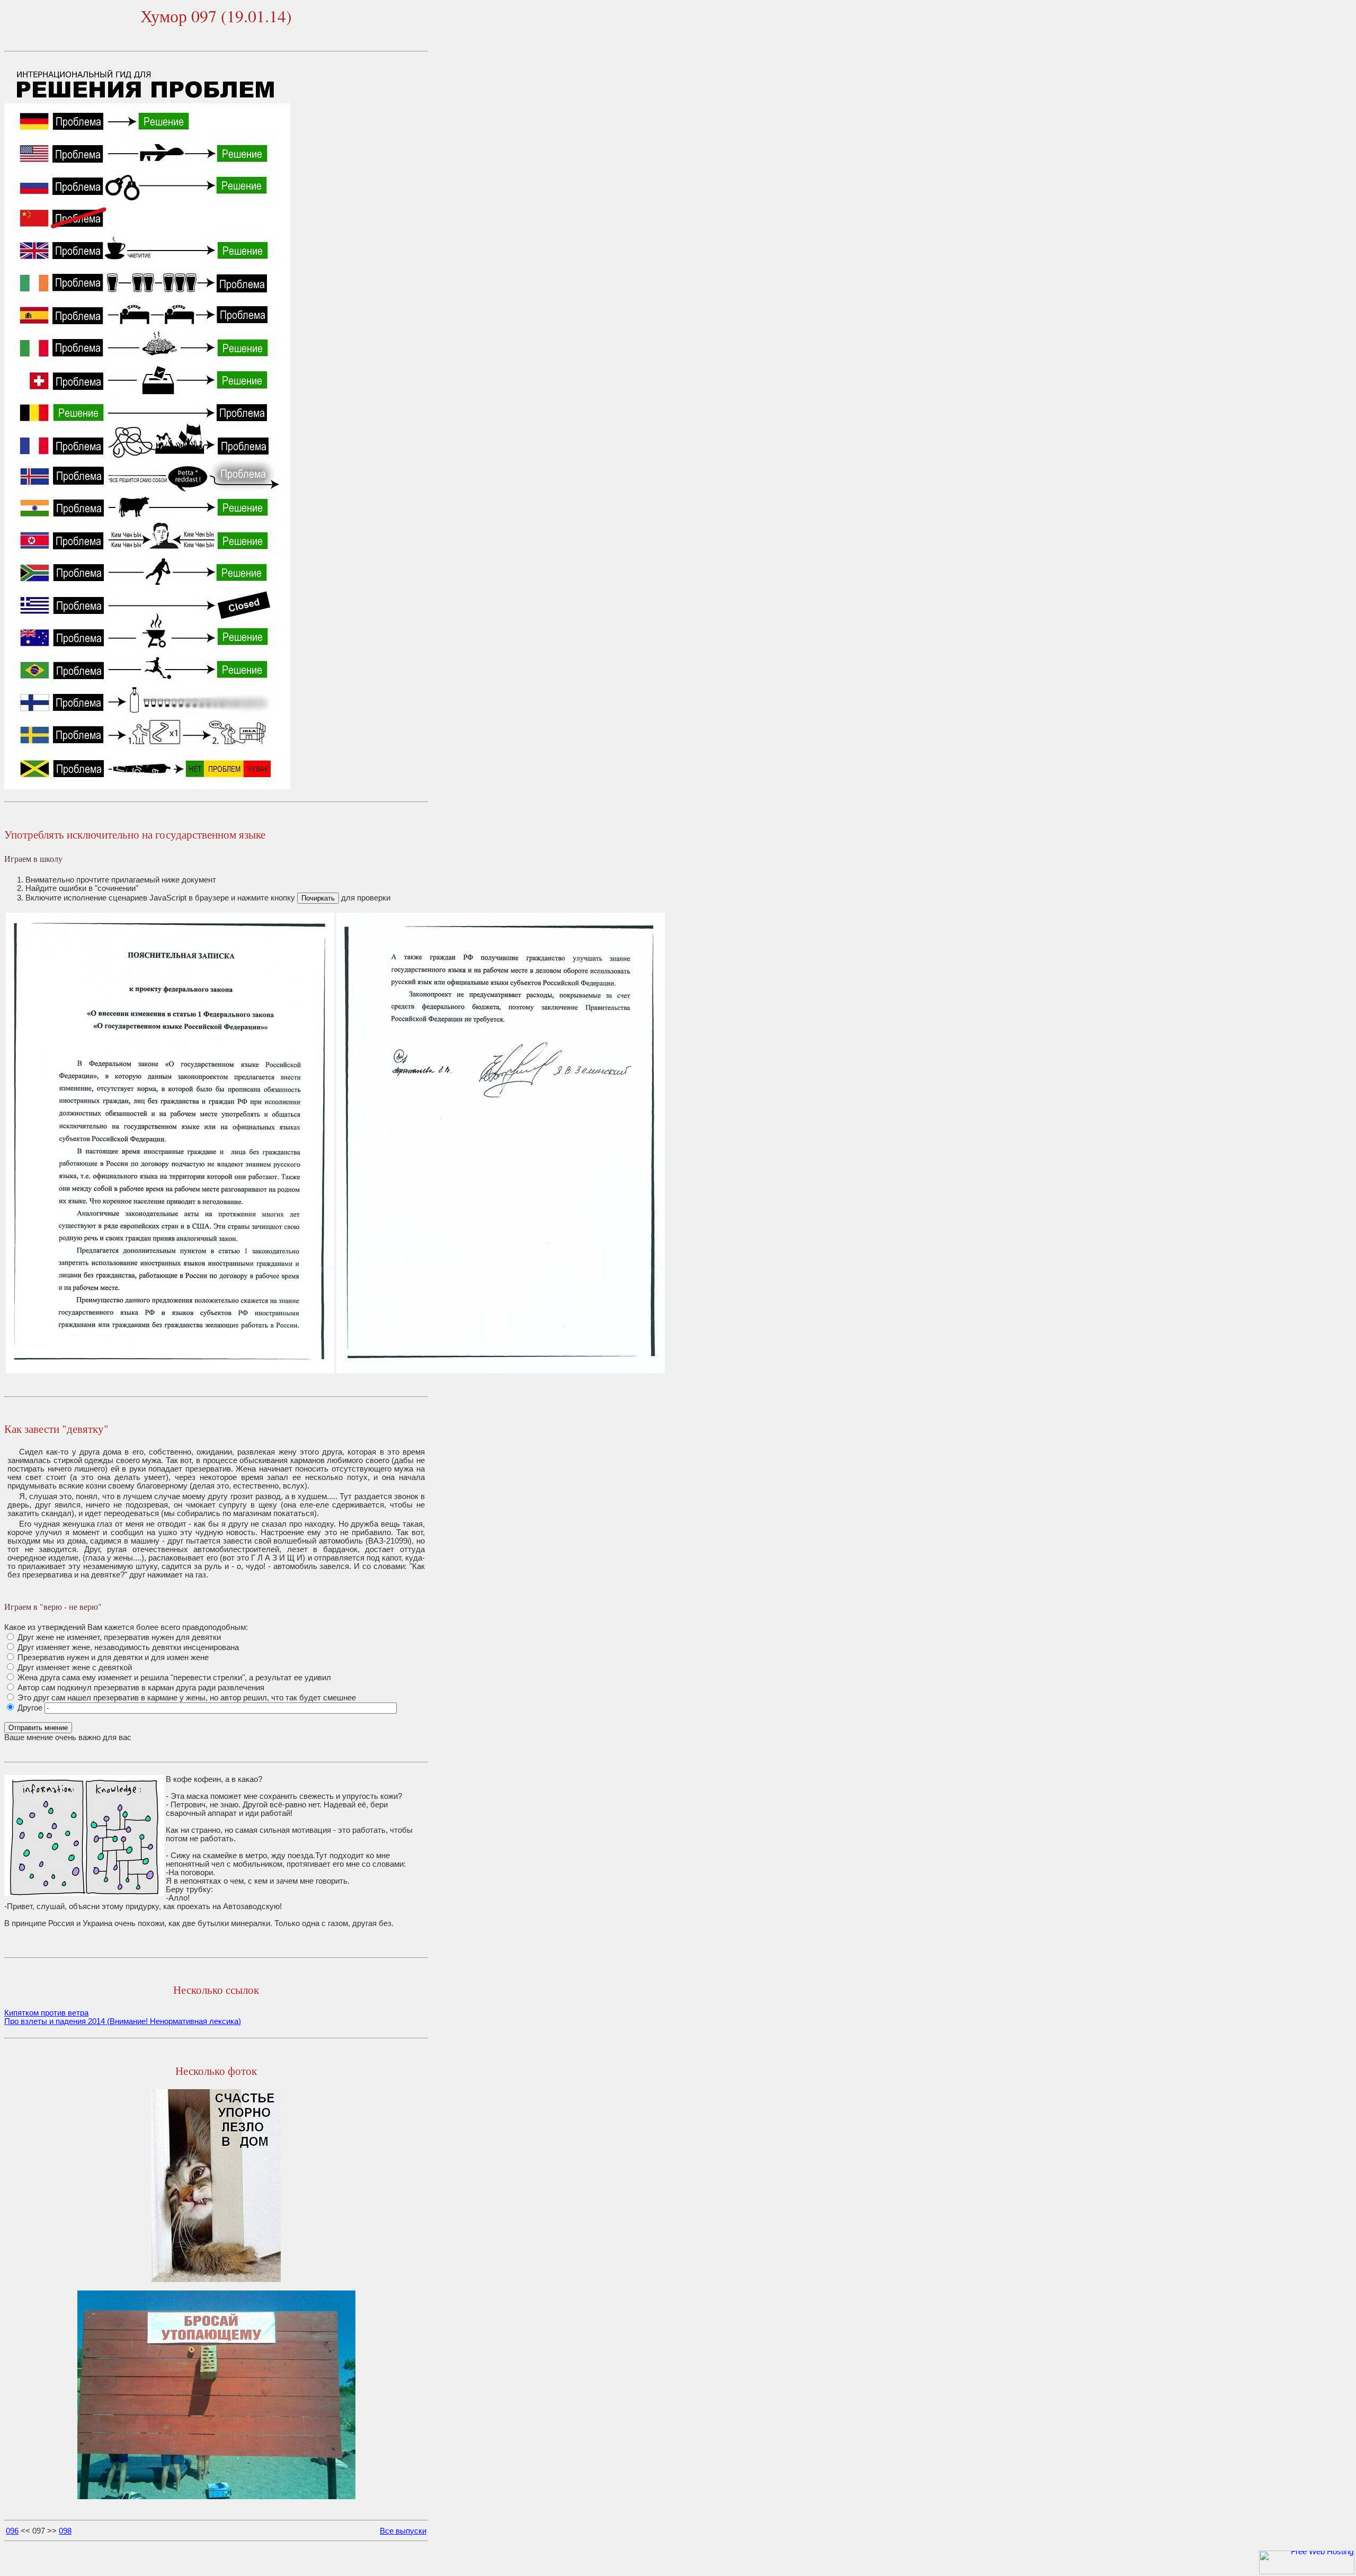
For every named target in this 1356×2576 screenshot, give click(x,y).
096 (12, 2531)
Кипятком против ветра (46, 2013)
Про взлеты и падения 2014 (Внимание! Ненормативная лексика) (123, 2021)
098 (65, 2531)
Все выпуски (403, 2531)
